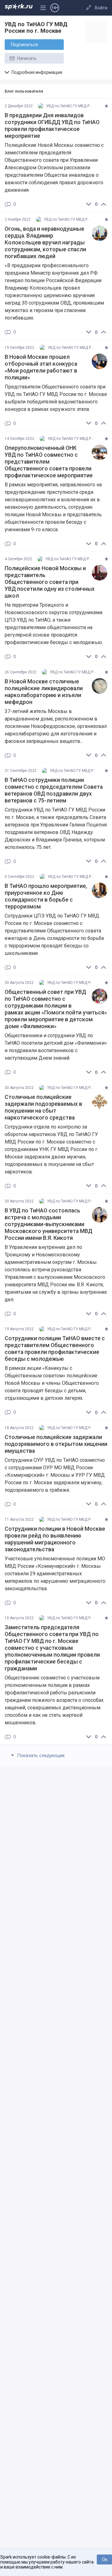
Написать (26, 58)
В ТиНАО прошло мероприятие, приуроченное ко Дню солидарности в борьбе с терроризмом (46, 896)
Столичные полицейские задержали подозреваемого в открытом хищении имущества (56, 1444)
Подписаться (24, 45)
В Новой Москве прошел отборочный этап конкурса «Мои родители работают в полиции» (41, 367)
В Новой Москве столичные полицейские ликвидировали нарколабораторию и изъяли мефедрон (44, 692)
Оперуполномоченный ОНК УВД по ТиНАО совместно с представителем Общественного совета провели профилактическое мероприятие (49, 462)
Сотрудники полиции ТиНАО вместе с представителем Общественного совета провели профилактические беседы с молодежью (55, 1349)
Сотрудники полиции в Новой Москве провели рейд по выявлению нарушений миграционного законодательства (55, 1539)
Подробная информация (36, 72)
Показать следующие (40, 1755)
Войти (101, 8)
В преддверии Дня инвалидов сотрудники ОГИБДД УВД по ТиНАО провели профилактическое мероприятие (52, 126)
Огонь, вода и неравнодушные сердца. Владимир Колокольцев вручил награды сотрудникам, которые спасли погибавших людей (45, 243)
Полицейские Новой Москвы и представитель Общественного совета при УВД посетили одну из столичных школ (50, 582)
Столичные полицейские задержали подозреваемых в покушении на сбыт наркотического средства (43, 1107)
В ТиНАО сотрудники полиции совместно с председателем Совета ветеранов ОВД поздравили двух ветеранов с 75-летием (54, 790)
